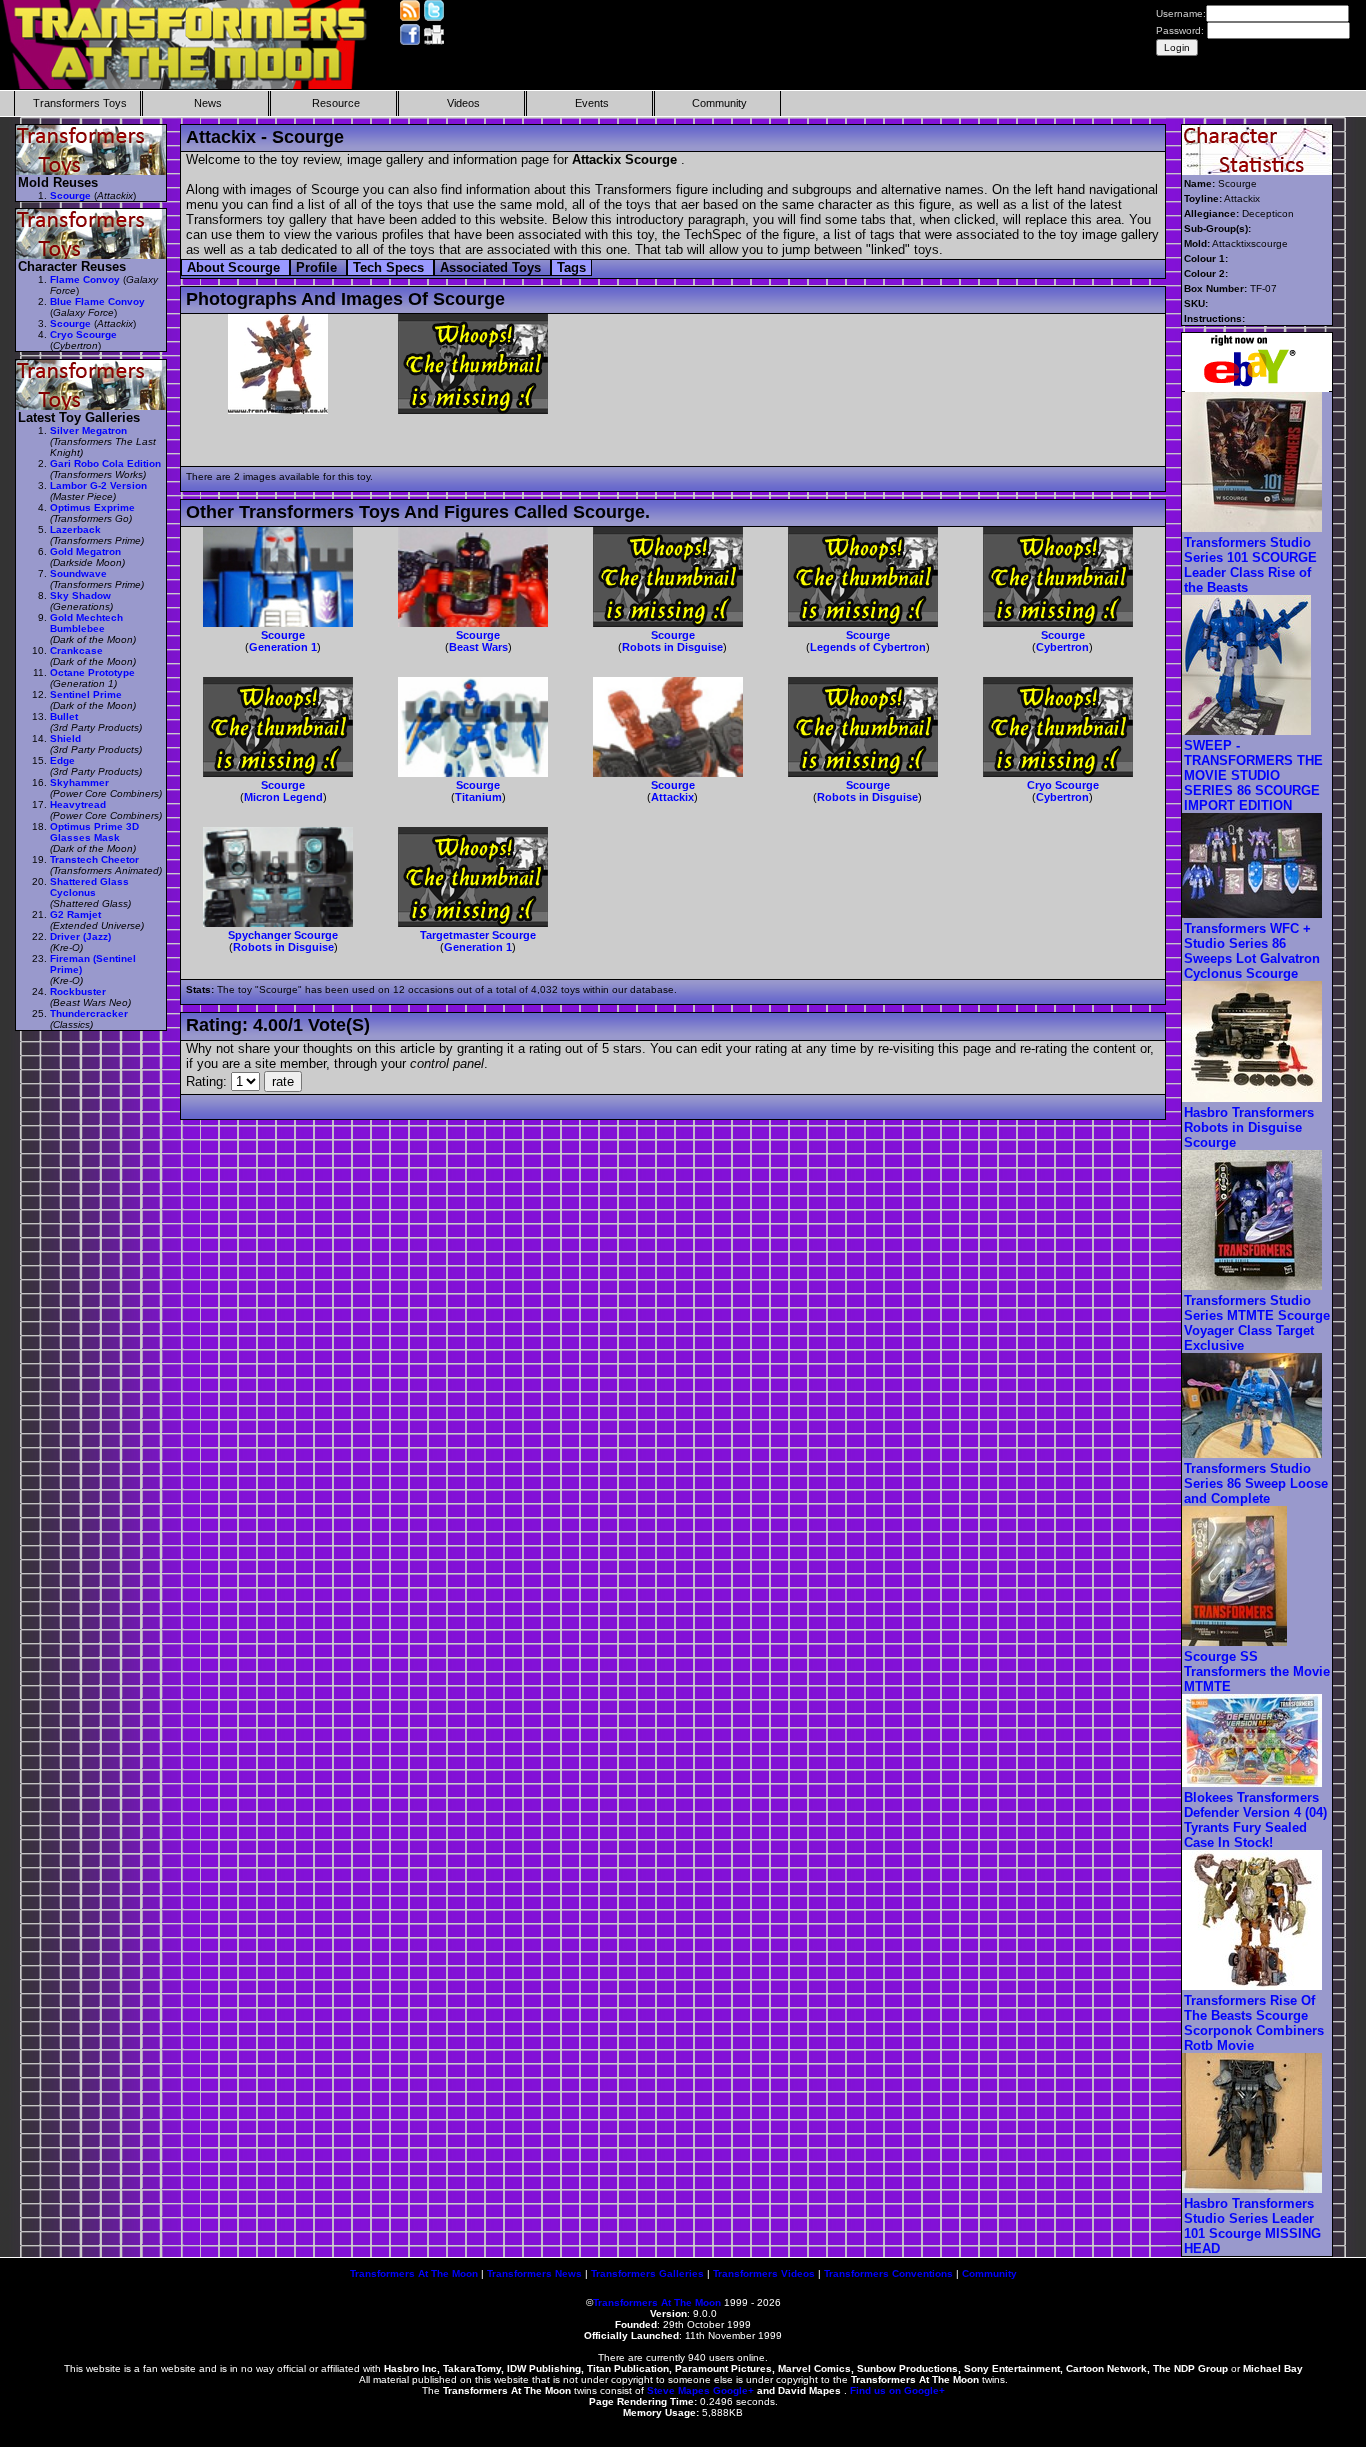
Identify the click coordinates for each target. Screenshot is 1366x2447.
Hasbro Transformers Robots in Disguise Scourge (1249, 1127)
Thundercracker (89, 1013)
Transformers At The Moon (414, 2273)
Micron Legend (283, 797)
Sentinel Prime (86, 694)
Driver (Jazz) (80, 936)
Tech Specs (390, 267)
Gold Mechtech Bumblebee (86, 623)
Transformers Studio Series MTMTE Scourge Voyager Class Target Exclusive (1257, 1323)
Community (719, 103)
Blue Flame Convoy (97, 301)
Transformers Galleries (647, 2273)
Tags (571, 267)
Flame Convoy (85, 279)
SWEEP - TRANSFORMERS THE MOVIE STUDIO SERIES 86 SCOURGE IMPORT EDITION (1253, 775)
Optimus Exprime (92, 507)
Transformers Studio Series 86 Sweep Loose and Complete (1256, 1483)
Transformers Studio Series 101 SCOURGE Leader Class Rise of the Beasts (1250, 565)
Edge (62, 760)
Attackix (672, 797)
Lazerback (75, 529)
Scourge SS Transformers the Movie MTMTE (1257, 1671)
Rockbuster (78, 991)
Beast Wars (478, 647)
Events (592, 103)
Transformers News (534, 2273)
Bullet (64, 716)
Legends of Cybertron (868, 647)
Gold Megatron (85, 551)
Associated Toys (492, 267)
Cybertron (1062, 647)
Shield (65, 738)
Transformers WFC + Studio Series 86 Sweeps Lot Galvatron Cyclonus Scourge (1252, 951)
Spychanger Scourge (283, 935)
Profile (318, 267)
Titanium (478, 797)
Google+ (733, 2390)
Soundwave (78, 573)
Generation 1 (283, 647)
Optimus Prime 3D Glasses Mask (94, 832)
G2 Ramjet (75, 914)
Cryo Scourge (1063, 785)
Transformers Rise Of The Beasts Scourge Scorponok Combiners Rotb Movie (1254, 2023)
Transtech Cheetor (94, 859)
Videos (463, 103)
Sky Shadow (80, 595)
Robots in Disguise (672, 647)
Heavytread (78, 804)
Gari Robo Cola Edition (105, 463)
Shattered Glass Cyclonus (89, 887)
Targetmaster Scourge (478, 935)
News (208, 103)
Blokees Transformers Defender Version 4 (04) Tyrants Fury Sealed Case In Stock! (1255, 1820)
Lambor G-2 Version (98, 485)
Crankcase (76, 650)
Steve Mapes (678, 2390)
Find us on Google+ (897, 2390)
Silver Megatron (88, 430)
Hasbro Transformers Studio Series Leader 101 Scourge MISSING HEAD (1252, 2226)
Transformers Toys (80, 103)
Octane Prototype (92, 672)
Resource (336, 103)
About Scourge (235, 267)
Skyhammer (79, 782)
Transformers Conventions (888, 2273)
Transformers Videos (764, 2273)
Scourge (283, 635)
